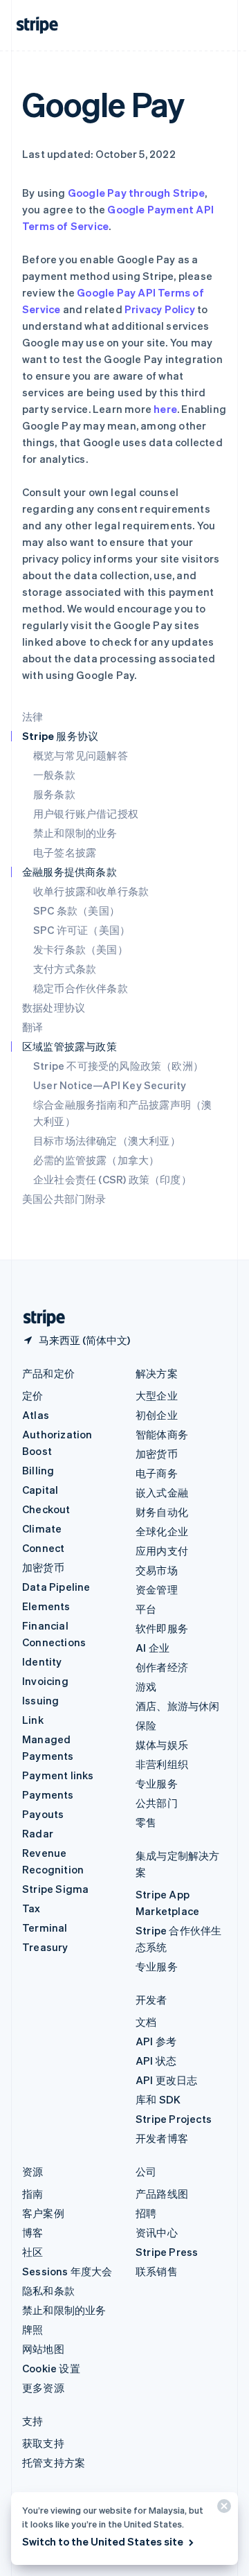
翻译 (33, 1027)
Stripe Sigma (55, 1889)
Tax (31, 1908)
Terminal (45, 1927)
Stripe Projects (174, 2119)
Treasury (45, 1947)
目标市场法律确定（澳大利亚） (107, 1140)
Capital (40, 1490)
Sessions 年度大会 (67, 2271)
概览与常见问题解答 (81, 755)
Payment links (58, 1775)
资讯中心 (157, 2232)
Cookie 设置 (51, 2368)
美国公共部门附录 (64, 1199)
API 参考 (156, 2041)
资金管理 (157, 1589)
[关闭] (222, 2509)
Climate (42, 1528)
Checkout (46, 1509)
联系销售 (157, 2271)
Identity (42, 1661)
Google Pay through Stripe (136, 193)
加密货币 (43, 1567)
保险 (146, 1725)
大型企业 (157, 1395)
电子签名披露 (65, 852)
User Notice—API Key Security (110, 1085)
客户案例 (43, 2213)
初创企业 (157, 1415)
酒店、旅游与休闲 (178, 1706)
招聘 (146, 2213)
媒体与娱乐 (162, 1745)
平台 (146, 1609)
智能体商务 (162, 1434)
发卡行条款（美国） (81, 949)
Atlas (36, 1415)
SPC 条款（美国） (76, 910)
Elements (46, 1606)
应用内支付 (162, 1551)
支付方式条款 (65, 969)
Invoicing (45, 1681)
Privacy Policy (160, 309)
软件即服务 (162, 1628)
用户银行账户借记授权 (86, 813)
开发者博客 (162, 2138)
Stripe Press (167, 2252)
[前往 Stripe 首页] (39, 1318)
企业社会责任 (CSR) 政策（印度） (112, 1179)
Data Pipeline (56, 1587)
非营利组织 (162, 1764)
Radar (38, 1833)
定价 (33, 1395)
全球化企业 (162, 1531)
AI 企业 (153, 1648)
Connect (43, 1548)
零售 (146, 1822)
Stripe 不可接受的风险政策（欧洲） (118, 1066)
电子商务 (157, 1473)
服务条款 (54, 794)
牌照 (33, 2329)
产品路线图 (162, 2194)
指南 (33, 2194)
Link (33, 1720)
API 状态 (156, 2061)
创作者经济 (162, 1667)
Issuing (40, 1700)
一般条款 (54, 775)
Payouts (43, 1814)
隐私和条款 (48, 2291)
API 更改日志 (167, 2080)
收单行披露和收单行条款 (91, 891)
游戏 (146, 1686)
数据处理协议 (54, 1007)
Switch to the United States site (103, 2541)
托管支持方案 (54, 2462)
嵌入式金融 (162, 1492)
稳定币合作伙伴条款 (81, 988)
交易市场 (157, 1570)
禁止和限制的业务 (75, 833)
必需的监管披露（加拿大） (96, 1160)
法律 (33, 716)
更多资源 (43, 2388)
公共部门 (157, 1803)
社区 (33, 2252)
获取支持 (43, 2443)
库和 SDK (158, 2099)
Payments (48, 1794)
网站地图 (43, 2349)
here (165, 409)
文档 (146, 2022)
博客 (33, 2232)
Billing (38, 1470)
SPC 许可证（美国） (82, 930)
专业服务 (157, 1783)
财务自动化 (162, 1512)
